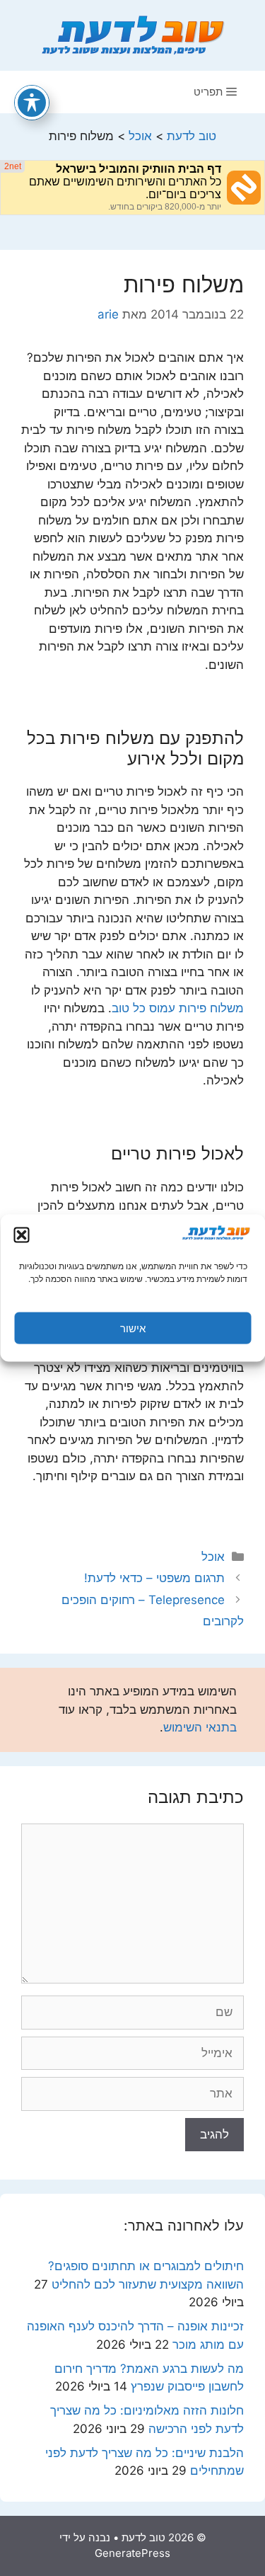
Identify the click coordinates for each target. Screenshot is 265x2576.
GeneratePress (132, 2553)
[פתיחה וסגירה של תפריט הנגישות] (32, 103)
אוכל (213, 1557)
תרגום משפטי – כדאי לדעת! (154, 1578)
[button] (21, 1235)
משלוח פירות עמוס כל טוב (178, 1008)
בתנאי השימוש (200, 1727)
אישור (133, 1328)
